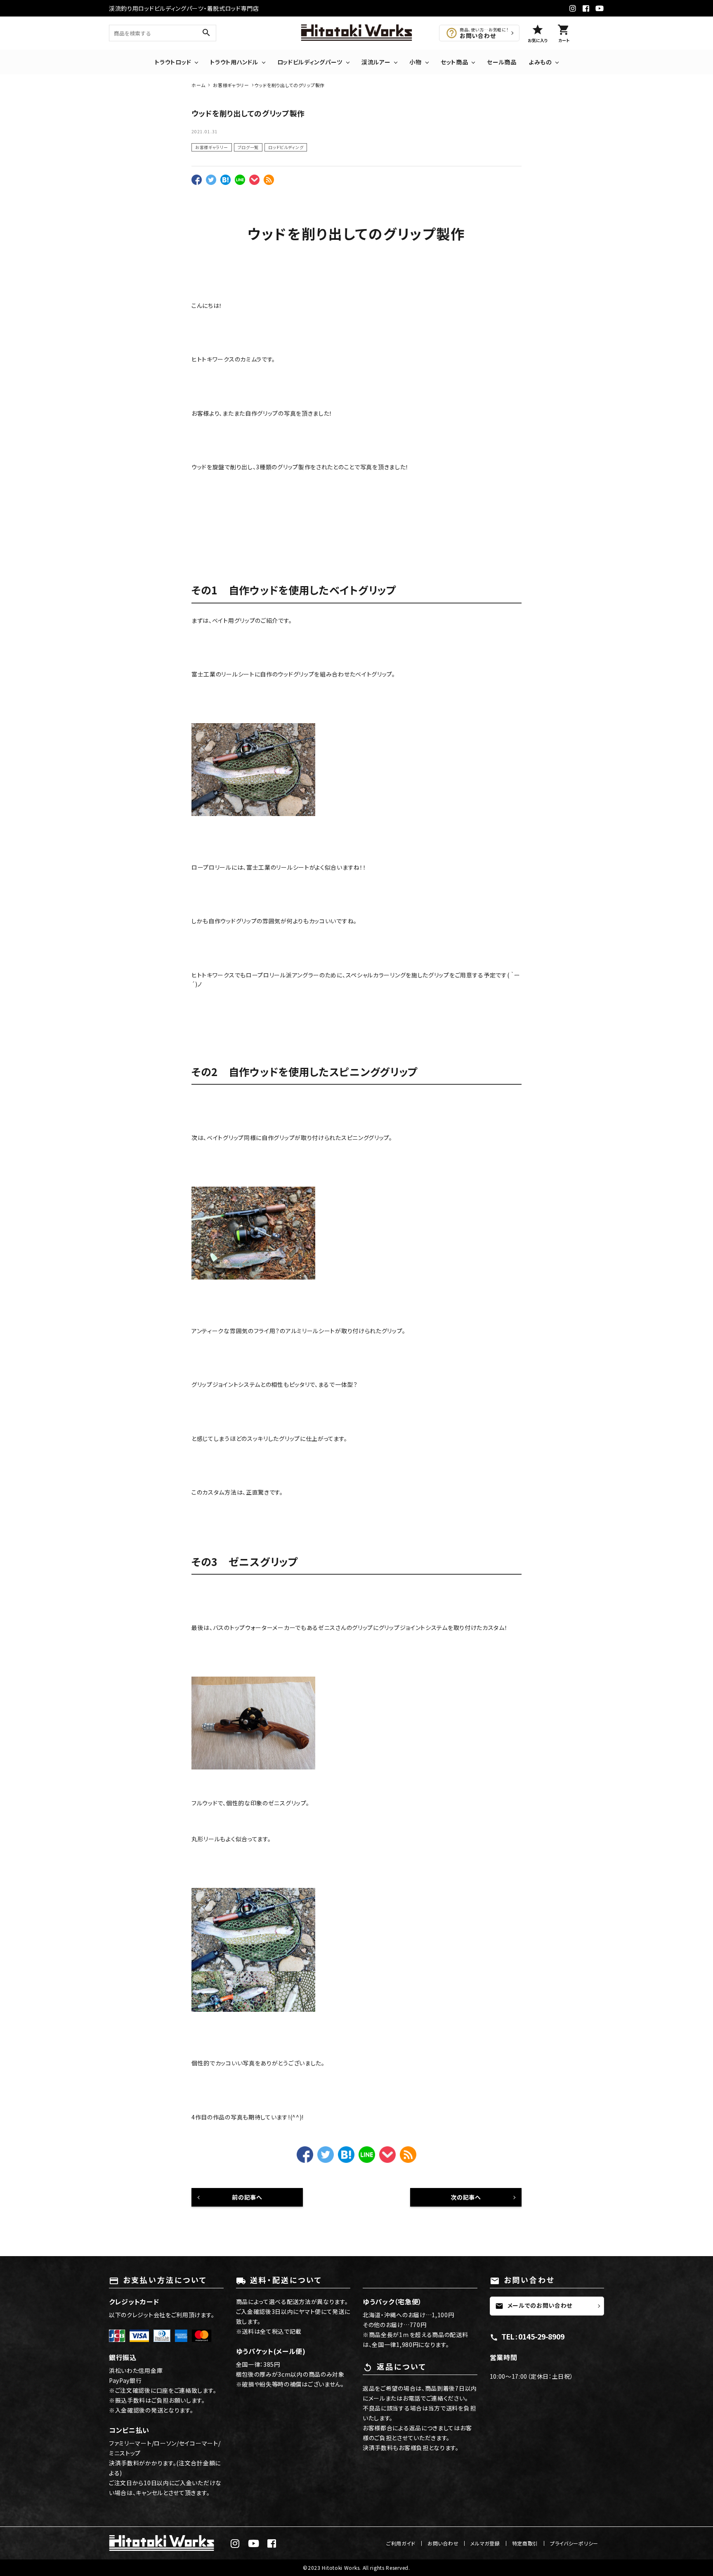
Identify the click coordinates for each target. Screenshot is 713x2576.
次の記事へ (466, 2197)
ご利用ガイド (401, 2543)
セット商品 (454, 62)
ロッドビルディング (286, 147)
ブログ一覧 (248, 147)
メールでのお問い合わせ (534, 2306)
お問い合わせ (443, 2543)
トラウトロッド (173, 62)
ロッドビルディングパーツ (310, 62)
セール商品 (502, 62)
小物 (415, 62)
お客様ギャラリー (212, 147)
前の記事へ (247, 2197)
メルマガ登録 (485, 2543)
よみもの (540, 62)
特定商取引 (525, 2543)
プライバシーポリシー (574, 2543)
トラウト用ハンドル (234, 62)
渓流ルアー (376, 62)
